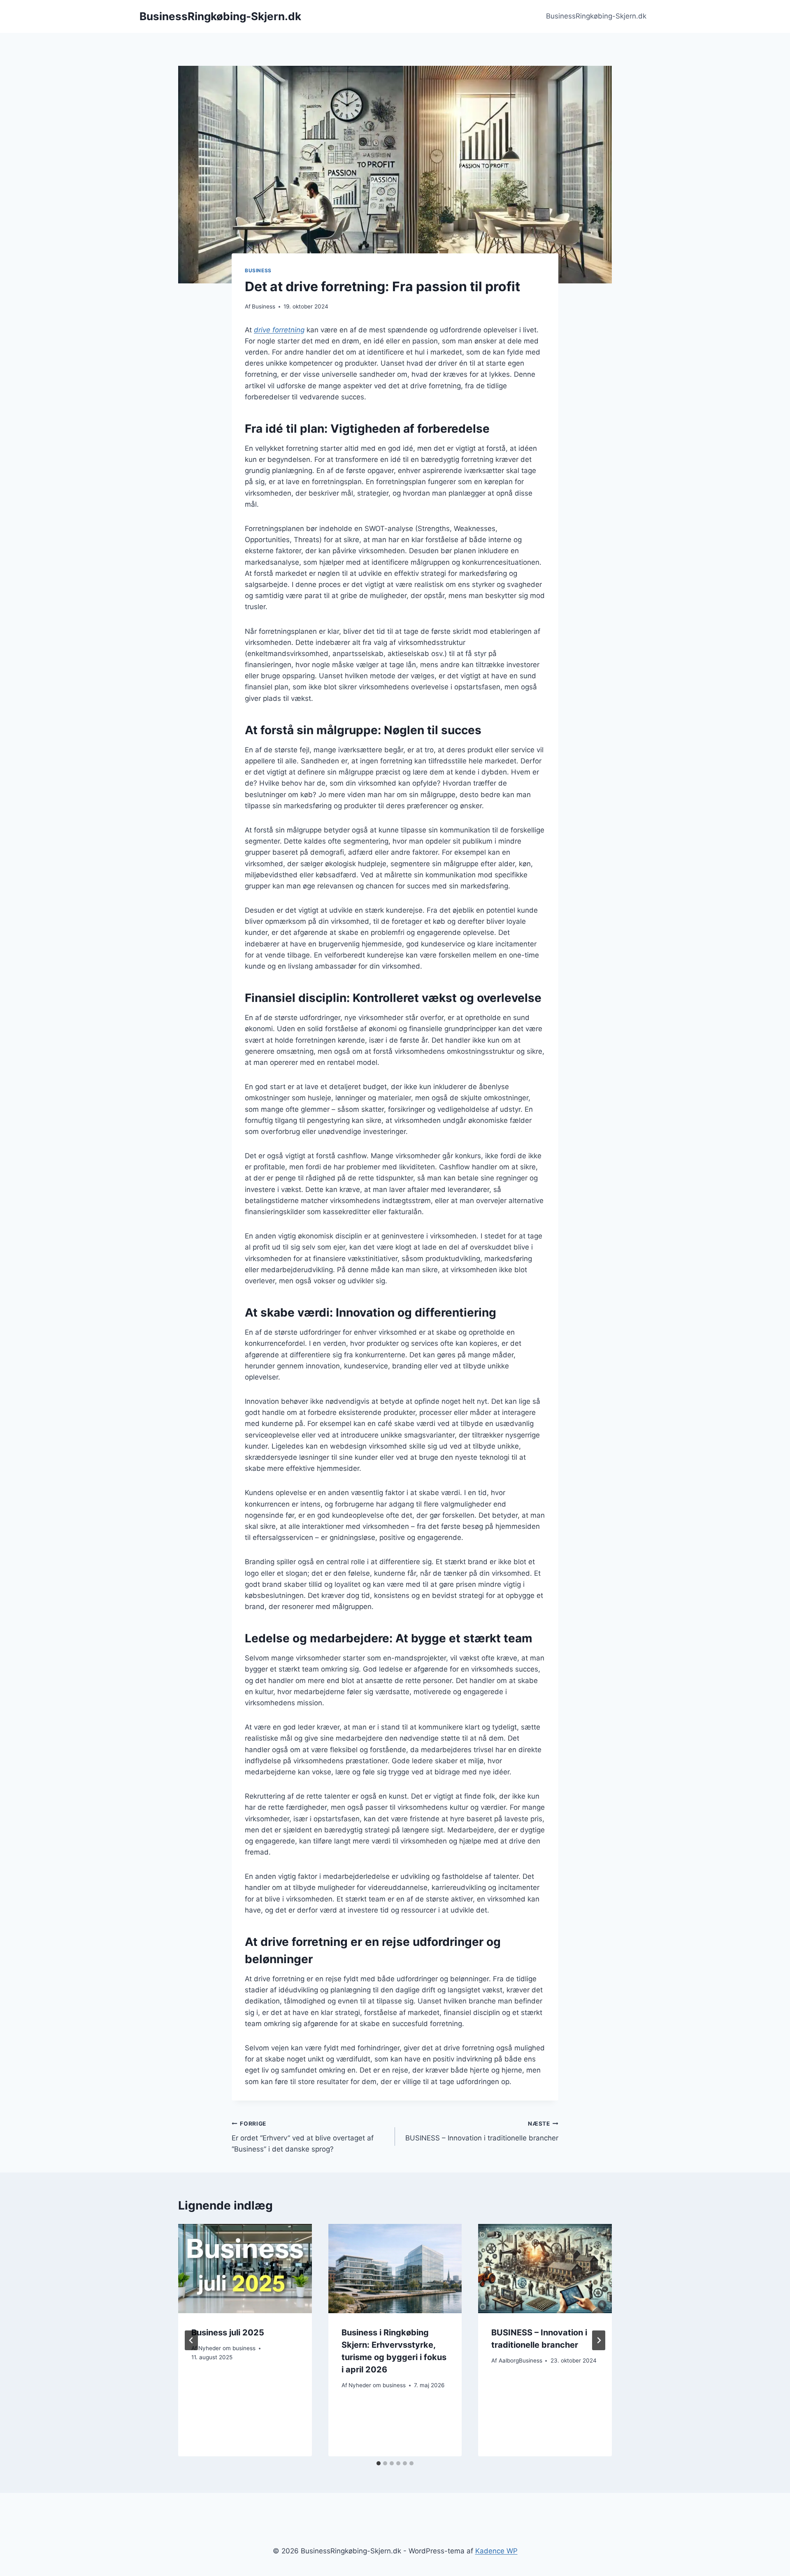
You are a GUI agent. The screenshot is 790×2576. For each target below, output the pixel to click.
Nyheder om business (227, 2348)
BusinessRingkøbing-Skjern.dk (596, 16)
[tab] (379, 2463)
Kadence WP (496, 2551)
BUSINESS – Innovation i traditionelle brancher (482, 2131)
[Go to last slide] (191, 2340)
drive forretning (279, 330)
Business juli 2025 (228, 2333)
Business (258, 270)
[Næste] (599, 2340)
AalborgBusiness (520, 2360)
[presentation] (245, 2268)
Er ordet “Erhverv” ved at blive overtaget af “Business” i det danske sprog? (303, 2137)
